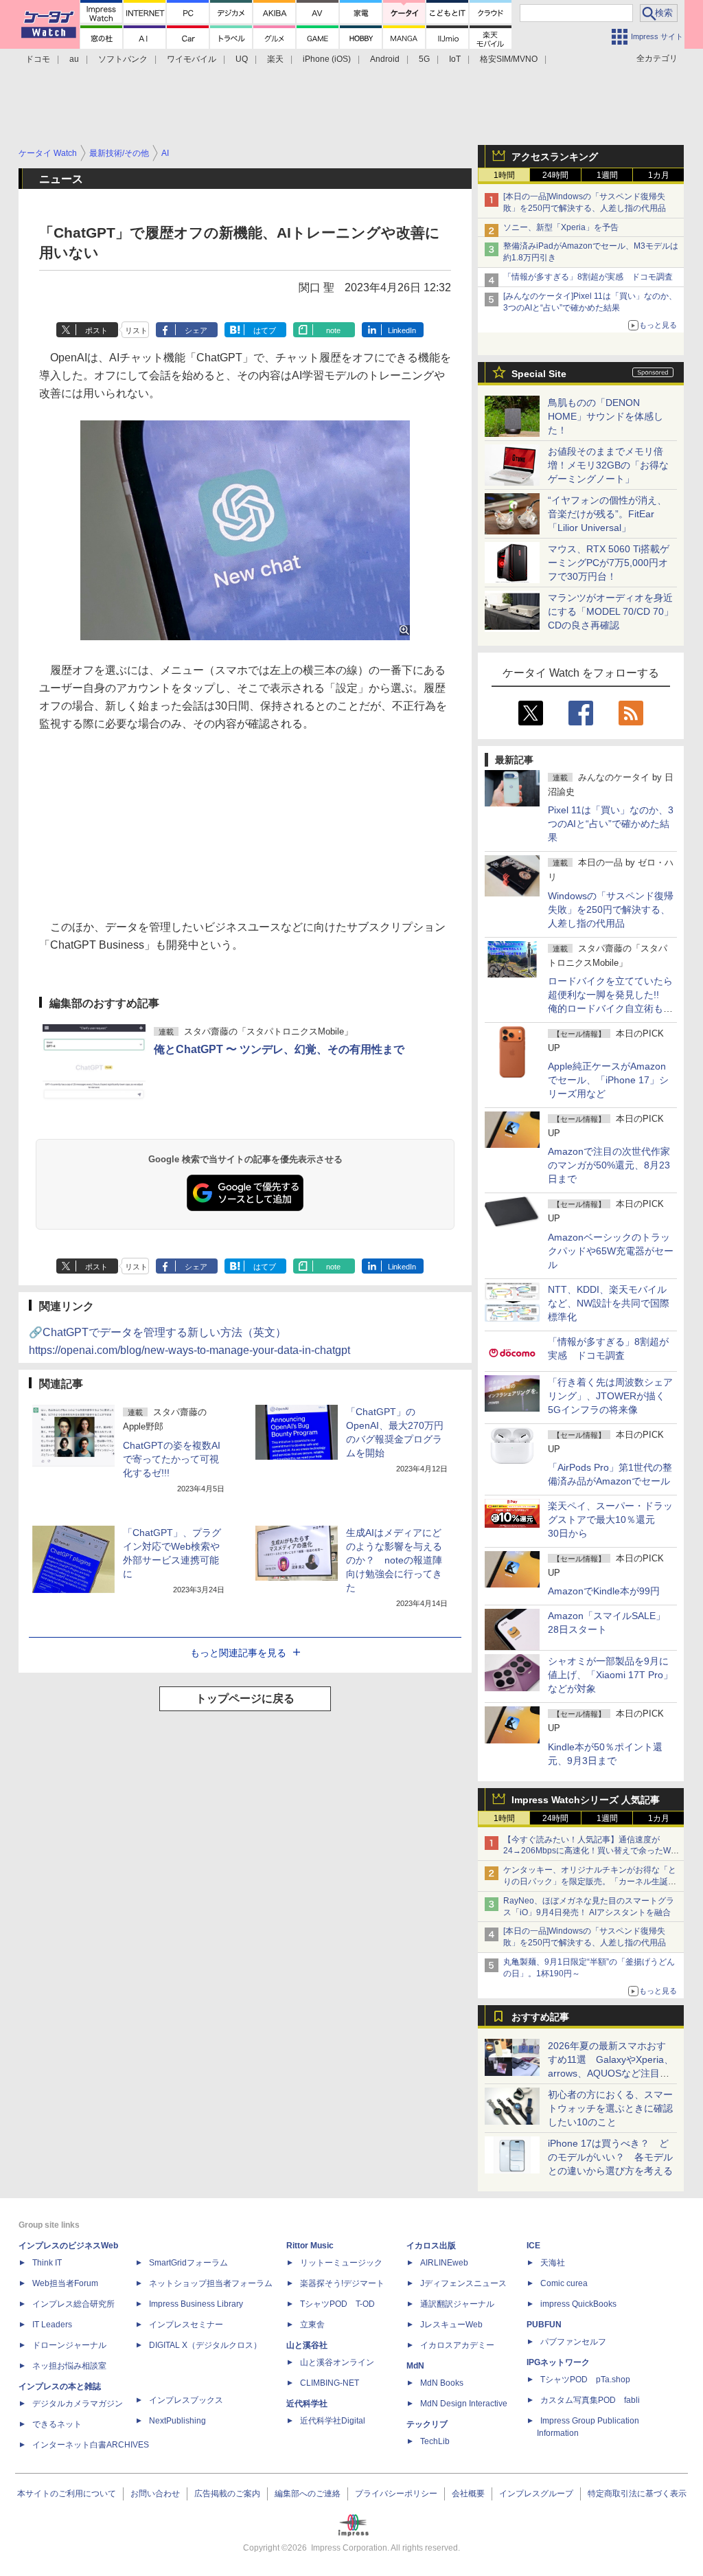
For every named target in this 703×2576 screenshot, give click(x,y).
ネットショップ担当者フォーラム (211, 2283)
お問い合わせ (155, 2494)
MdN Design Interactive (464, 2404)
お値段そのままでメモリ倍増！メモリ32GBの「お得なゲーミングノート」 (608, 465)
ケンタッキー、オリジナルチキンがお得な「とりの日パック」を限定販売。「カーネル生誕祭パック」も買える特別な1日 (590, 1882)
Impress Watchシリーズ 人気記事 (586, 1800)
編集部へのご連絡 (308, 2494)
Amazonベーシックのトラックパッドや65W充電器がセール (611, 1251)
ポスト (96, 330)
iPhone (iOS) (327, 59)
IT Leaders (52, 2325)
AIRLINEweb (444, 2263)
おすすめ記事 (540, 2017)
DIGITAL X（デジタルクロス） (205, 2345)
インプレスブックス (186, 2400)
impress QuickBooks (578, 2304)
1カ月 (659, 175)
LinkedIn (402, 330)
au (74, 59)
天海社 (553, 2263)
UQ (242, 59)
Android (385, 59)
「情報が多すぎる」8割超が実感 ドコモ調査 (588, 277)
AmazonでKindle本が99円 (604, 1591)
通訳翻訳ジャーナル (457, 2304)
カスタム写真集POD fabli (590, 2400)
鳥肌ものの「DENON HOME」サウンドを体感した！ (606, 416)
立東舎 (312, 2325)
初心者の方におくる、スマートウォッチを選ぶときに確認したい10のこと (610, 2108)
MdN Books (442, 2383)
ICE (533, 2246)
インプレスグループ (536, 2494)
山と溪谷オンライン (337, 2362)
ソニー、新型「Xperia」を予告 (561, 227)
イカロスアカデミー (457, 2345)
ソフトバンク (123, 59)
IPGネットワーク (558, 2362)
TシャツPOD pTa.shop (585, 2380)
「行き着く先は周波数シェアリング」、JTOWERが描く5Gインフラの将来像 (610, 1396)
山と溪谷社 (307, 2345)
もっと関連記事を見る (238, 1653)
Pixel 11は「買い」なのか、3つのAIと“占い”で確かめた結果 (611, 824)
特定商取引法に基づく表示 (637, 2494)
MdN (415, 2366)
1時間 (504, 175)
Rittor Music (310, 2246)
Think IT (47, 2263)
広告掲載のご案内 (227, 2494)
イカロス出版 (431, 2246)
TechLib (435, 2441)
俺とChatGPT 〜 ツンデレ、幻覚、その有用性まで (279, 1049)
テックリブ (427, 2424)
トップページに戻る (245, 1698)
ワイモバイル (192, 59)
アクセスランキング (555, 157)
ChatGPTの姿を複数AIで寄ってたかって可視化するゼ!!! (172, 1459)
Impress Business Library (196, 2304)
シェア (196, 330)
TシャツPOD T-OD (337, 2304)
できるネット (57, 2424)
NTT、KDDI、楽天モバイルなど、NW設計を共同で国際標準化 (609, 1303)
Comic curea (564, 2283)
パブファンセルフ (573, 2342)
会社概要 (468, 2494)
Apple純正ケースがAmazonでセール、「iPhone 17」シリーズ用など (608, 1080)
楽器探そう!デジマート (342, 2283)
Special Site (539, 374)
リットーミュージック (341, 2263)
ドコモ (38, 59)
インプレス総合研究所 (73, 2304)
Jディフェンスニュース (463, 2283)
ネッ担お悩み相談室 (69, 2366)
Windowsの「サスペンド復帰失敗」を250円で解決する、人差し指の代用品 (611, 909)
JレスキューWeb (451, 2325)
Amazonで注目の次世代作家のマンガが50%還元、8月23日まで (609, 1165)
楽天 (275, 59)
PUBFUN (544, 2325)
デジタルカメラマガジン (78, 2404)
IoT (455, 59)
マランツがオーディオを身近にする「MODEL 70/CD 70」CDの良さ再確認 (611, 611)
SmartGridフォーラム (188, 2263)
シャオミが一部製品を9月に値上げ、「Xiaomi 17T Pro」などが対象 (610, 1675)
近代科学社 (307, 2404)
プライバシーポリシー (396, 2494)
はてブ (265, 330)
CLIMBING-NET (330, 2383)
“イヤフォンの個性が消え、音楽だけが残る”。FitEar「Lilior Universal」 (607, 514)
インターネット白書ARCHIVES (91, 2445)
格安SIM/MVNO (509, 59)
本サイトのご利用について (67, 2494)
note (333, 330)
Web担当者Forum (65, 2283)
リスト (136, 330)
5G (424, 59)
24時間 (555, 175)
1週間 (607, 175)
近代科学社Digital (333, 2421)
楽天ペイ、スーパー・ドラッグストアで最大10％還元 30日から (610, 1519)
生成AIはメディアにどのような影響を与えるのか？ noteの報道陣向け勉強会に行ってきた (394, 1560)
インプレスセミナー (186, 2325)
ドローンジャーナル (69, 2345)
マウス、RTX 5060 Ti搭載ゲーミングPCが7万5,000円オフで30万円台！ (609, 563)
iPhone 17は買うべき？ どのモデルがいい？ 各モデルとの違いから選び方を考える (610, 2157)
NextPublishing (177, 2421)
